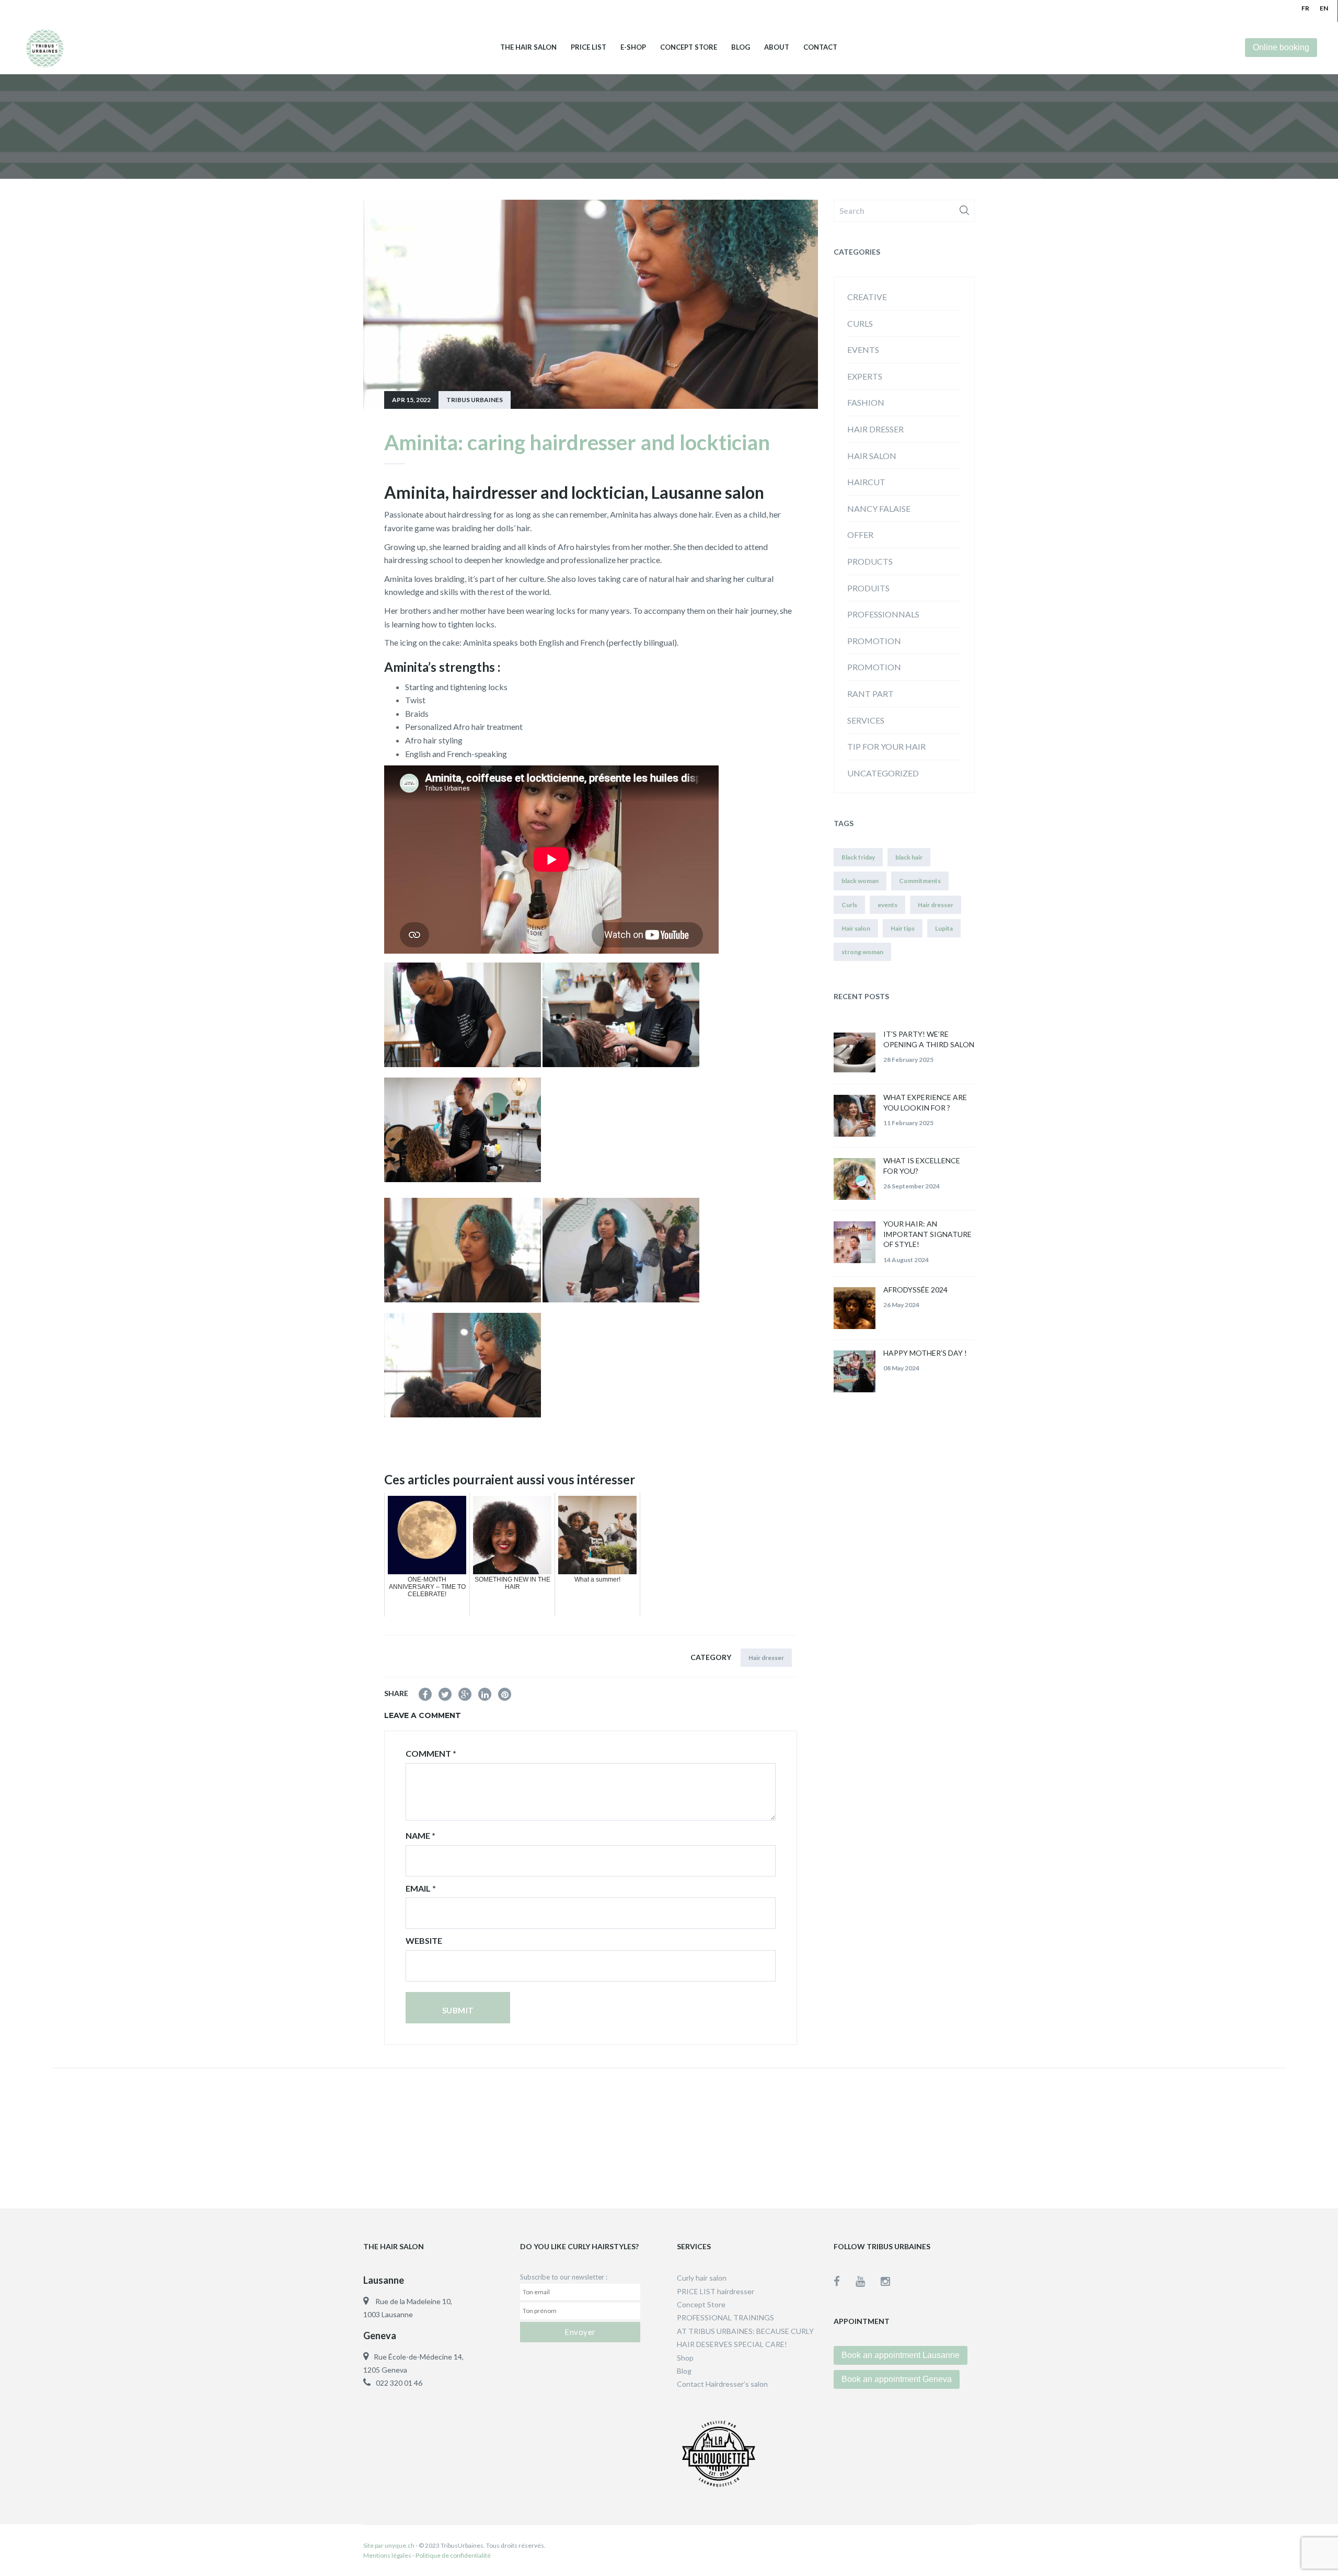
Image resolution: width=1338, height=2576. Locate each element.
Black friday (858, 857)
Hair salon (872, 456)
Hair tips (903, 928)
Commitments (920, 881)
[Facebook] (845, 2281)
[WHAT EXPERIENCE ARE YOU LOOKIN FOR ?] (855, 1116)
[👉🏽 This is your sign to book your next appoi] (1005, 2136)
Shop (685, 2358)
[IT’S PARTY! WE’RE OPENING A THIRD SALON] (855, 1052)
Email (421, 1888)
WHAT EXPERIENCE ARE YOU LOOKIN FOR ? (925, 1102)
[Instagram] (885, 2281)
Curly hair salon (702, 2278)
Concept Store (689, 47)
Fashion (866, 402)
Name (420, 1835)
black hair (909, 857)
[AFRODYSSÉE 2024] (855, 1308)
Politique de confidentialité (453, 2555)
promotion (874, 641)
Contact (820, 47)
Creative (867, 297)
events (887, 905)
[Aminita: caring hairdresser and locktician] (425, 1694)
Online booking (1281, 47)
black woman (860, 881)
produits (868, 588)
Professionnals (883, 614)
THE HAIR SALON (528, 47)
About (777, 47)
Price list (589, 47)
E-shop (633, 47)
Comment (431, 1753)
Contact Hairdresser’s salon (722, 2384)
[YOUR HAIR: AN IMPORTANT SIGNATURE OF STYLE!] (855, 1242)
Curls (860, 323)
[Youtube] (868, 2281)
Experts (865, 376)
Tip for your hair (886, 746)
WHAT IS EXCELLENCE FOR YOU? (922, 1166)
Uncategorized (883, 773)
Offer (860, 535)
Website (424, 1940)
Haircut (866, 482)
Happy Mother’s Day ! (925, 1353)
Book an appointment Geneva (897, 2379)
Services (866, 720)
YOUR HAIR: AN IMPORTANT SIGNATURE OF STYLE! (927, 1234)
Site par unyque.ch (389, 2545)
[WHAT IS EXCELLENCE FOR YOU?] (855, 1179)
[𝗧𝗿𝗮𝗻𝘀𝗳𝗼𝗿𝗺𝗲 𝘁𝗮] (1229, 2136)
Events (863, 350)
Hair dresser (766, 1658)
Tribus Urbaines (475, 400)
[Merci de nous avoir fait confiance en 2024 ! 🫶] (557, 2136)
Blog (741, 47)
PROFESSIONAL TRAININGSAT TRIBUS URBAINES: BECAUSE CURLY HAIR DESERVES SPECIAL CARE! (745, 2331)
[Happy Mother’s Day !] (855, 1371)
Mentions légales (387, 2555)
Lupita (944, 928)
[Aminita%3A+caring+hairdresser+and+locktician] (445, 1694)
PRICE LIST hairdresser (716, 2291)
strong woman (862, 952)
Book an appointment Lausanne (901, 2355)
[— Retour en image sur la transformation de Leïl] (781, 2136)
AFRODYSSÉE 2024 (915, 1290)
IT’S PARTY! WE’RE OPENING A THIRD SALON (929, 1039)
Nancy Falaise (879, 508)
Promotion (874, 667)
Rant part (870, 694)
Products (870, 561)
